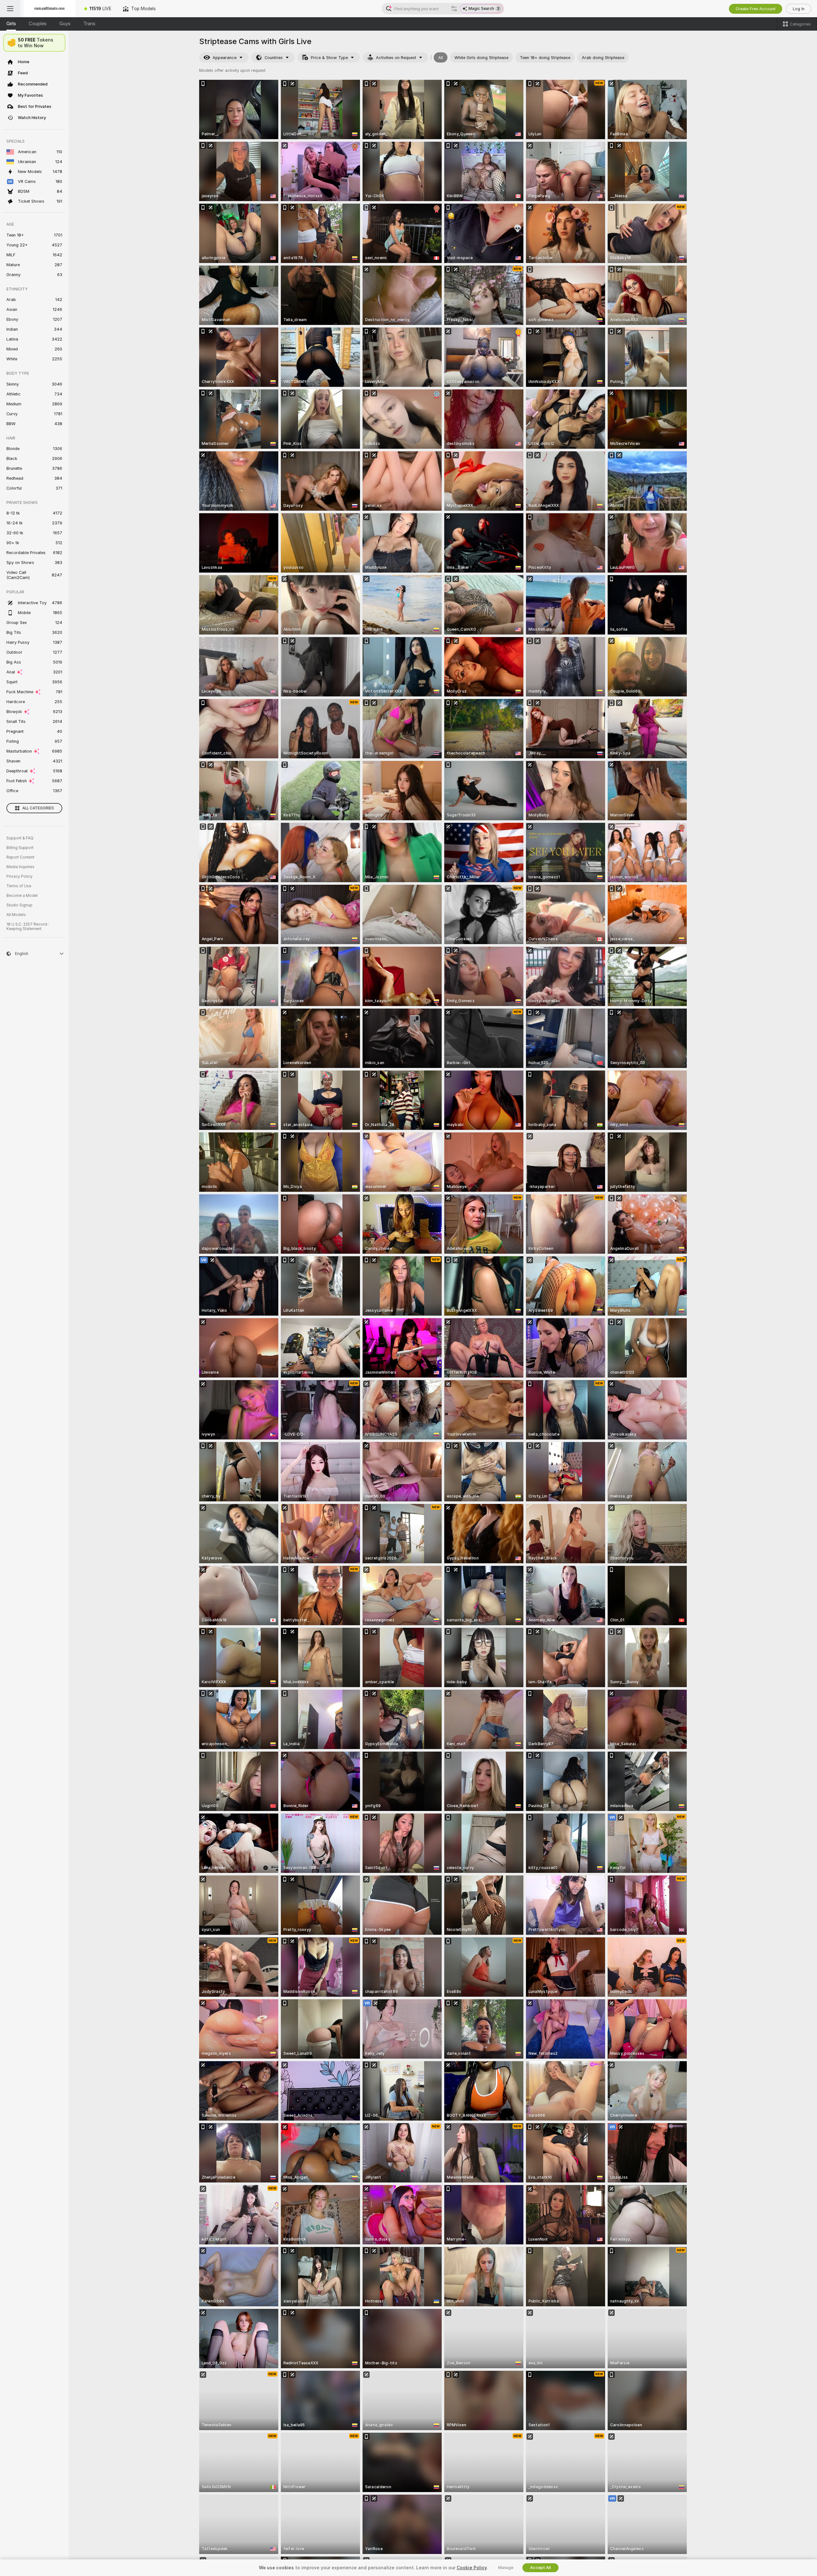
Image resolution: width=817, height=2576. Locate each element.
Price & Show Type (329, 58)
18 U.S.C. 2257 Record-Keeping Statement (28, 927)
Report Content (20, 857)
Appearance (225, 58)
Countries (274, 58)
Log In (799, 9)
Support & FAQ (20, 838)
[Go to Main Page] (49, 9)
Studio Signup (19, 905)
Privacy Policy (19, 876)
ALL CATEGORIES (38, 808)
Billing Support (20, 848)
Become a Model (22, 896)
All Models (16, 915)
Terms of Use (19, 886)
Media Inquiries (20, 867)
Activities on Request (396, 58)
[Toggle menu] (10, 9)
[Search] (454, 9)
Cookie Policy (472, 2568)
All (441, 58)
